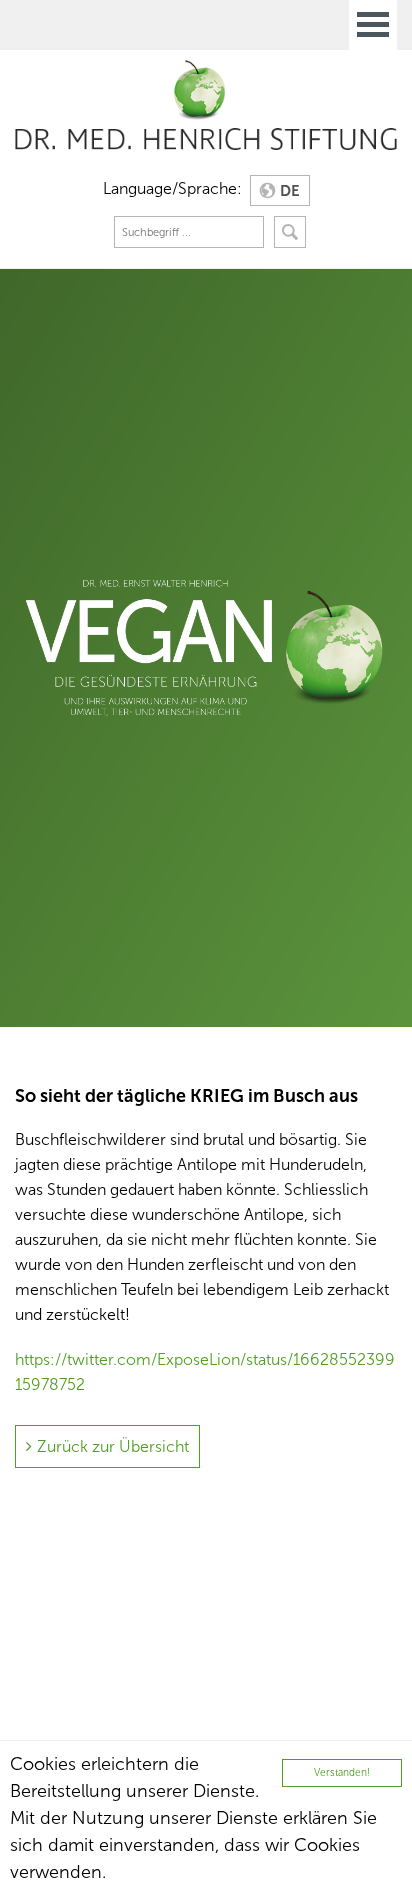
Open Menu (373, 25)
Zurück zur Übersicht (113, 1446)
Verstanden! (342, 1772)
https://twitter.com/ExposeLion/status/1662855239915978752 (205, 1372)
